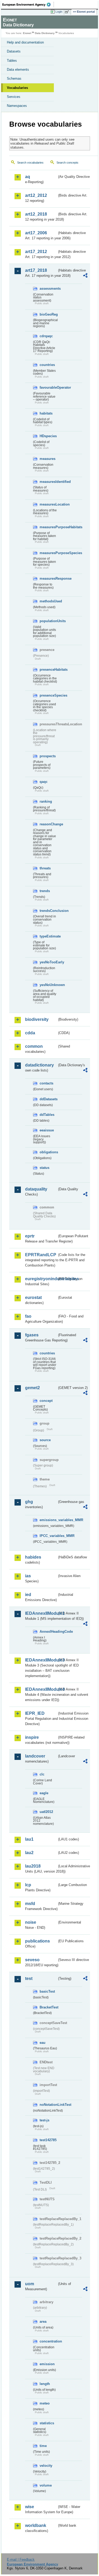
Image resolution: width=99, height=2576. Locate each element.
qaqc (44, 782)
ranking (46, 801)
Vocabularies (17, 88)
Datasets (14, 51)
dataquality (36, 1189)
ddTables (47, 1115)
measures (48, 459)
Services (14, 97)
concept (46, 1401)
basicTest (47, 1991)
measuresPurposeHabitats (48, 527)
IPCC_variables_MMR (48, 1536)
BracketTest (48, 2007)
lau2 (29, 1853)
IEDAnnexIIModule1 (41, 1613)
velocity (46, 2466)
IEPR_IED (35, 1713)
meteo (45, 2403)
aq (28, 177)
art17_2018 (36, 270)
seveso (32, 1960)
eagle (44, 1793)
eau (43, 2043)
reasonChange (48, 824)
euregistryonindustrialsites (41, 1279)
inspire (32, 1737)
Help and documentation (25, 42)
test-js (44, 2120)
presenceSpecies (48, 695)
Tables (12, 61)
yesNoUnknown (48, 985)
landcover (35, 1756)
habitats (46, 413)
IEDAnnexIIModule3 (41, 1660)
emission (47, 2364)
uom (30, 2284)
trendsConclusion (48, 911)
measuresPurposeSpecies (48, 553)
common (34, 1046)
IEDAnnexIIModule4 (41, 1689)
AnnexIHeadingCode (48, 1632)
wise (30, 2507)
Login (59, 12)
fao (28, 1316)
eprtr (30, 1236)
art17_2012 (36, 252)
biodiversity (37, 1019)
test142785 (48, 2140)
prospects (48, 756)
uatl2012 (46, 1812)
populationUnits (48, 621)
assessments (48, 289)
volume (46, 2485)
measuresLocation (48, 504)
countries (47, 365)
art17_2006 (36, 233)
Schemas (14, 78)
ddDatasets (48, 1099)
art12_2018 (36, 214)
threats (45, 868)
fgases (32, 1335)
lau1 (29, 1839)
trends (45, 891)
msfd (30, 1904)
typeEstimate (48, 936)
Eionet (27, 33)
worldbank (36, 2525)
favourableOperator (48, 387)
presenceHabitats (48, 670)
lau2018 (33, 1866)
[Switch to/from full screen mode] (68, 12)
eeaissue (47, 1130)
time (43, 2446)
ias (28, 1576)
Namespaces (17, 106)
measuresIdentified (48, 482)
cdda (30, 1033)
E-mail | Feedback (21, 2560)
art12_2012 (36, 195)
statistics (47, 2423)
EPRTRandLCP (41, 1255)
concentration (48, 2341)
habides (33, 1557)
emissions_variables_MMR (48, 1520)
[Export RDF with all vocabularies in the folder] (85, 276)
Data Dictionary (45, 33)
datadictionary (39, 1065)
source (45, 1440)
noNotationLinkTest (48, 2105)
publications (37, 1941)
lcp (28, 1885)
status (44, 1168)
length (45, 2384)
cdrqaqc (46, 336)
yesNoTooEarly (48, 962)
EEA (28, 4)
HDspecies (48, 436)
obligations (48, 1152)
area (43, 2322)
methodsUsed (48, 601)
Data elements (18, 70)
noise (31, 1922)
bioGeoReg (48, 314)
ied (28, 1595)
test (29, 1979)
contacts (46, 1083)
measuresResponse (48, 578)
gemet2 (32, 1388)
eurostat (33, 1297)
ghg (29, 1502)
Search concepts (67, 163)
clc (42, 1774)
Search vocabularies (30, 163)
